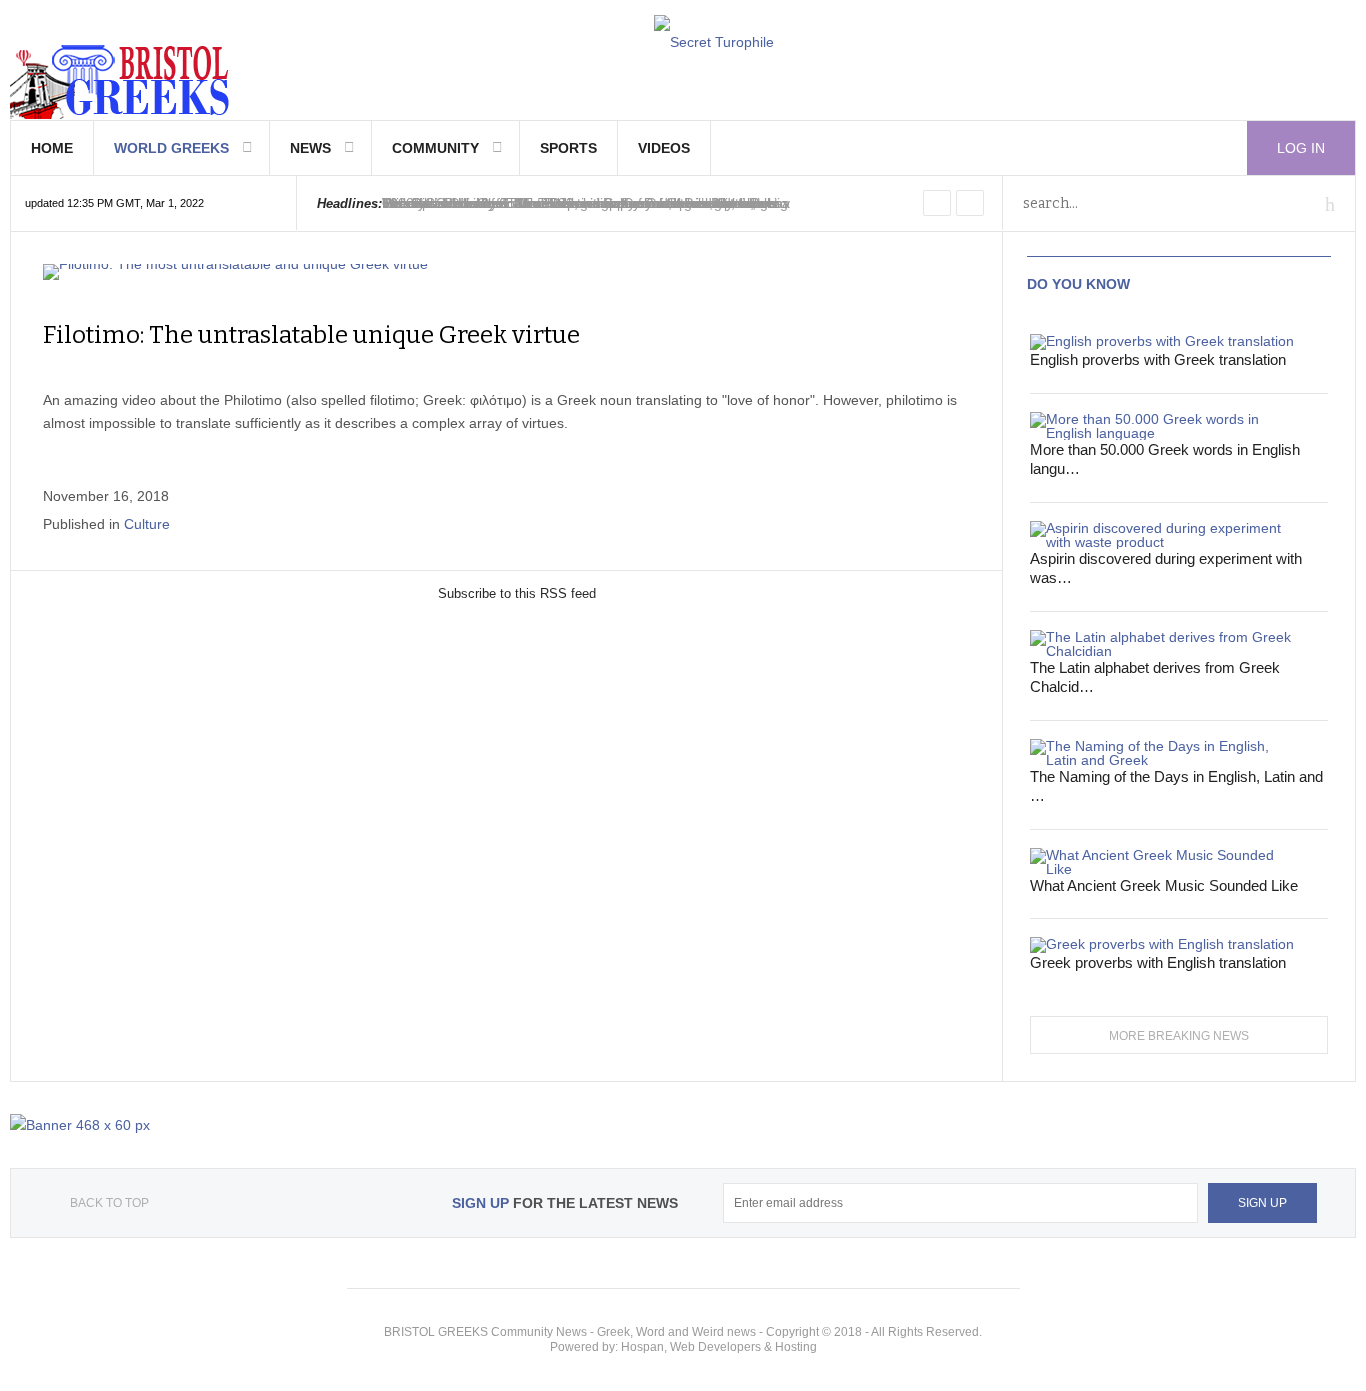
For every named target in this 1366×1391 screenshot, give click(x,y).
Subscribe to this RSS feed (517, 593)
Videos (664, 148)
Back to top (109, 1203)
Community (435, 148)
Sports (568, 148)
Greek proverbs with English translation (1158, 962)
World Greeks (171, 148)
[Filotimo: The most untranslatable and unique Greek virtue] (506, 272)
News (310, 148)
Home (52, 148)
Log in (1301, 148)
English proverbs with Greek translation (1158, 359)
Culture (147, 524)
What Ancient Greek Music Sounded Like (1164, 885)
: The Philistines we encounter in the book (576, 203)
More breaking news (1179, 1036)
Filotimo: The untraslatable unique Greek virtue (311, 335)
